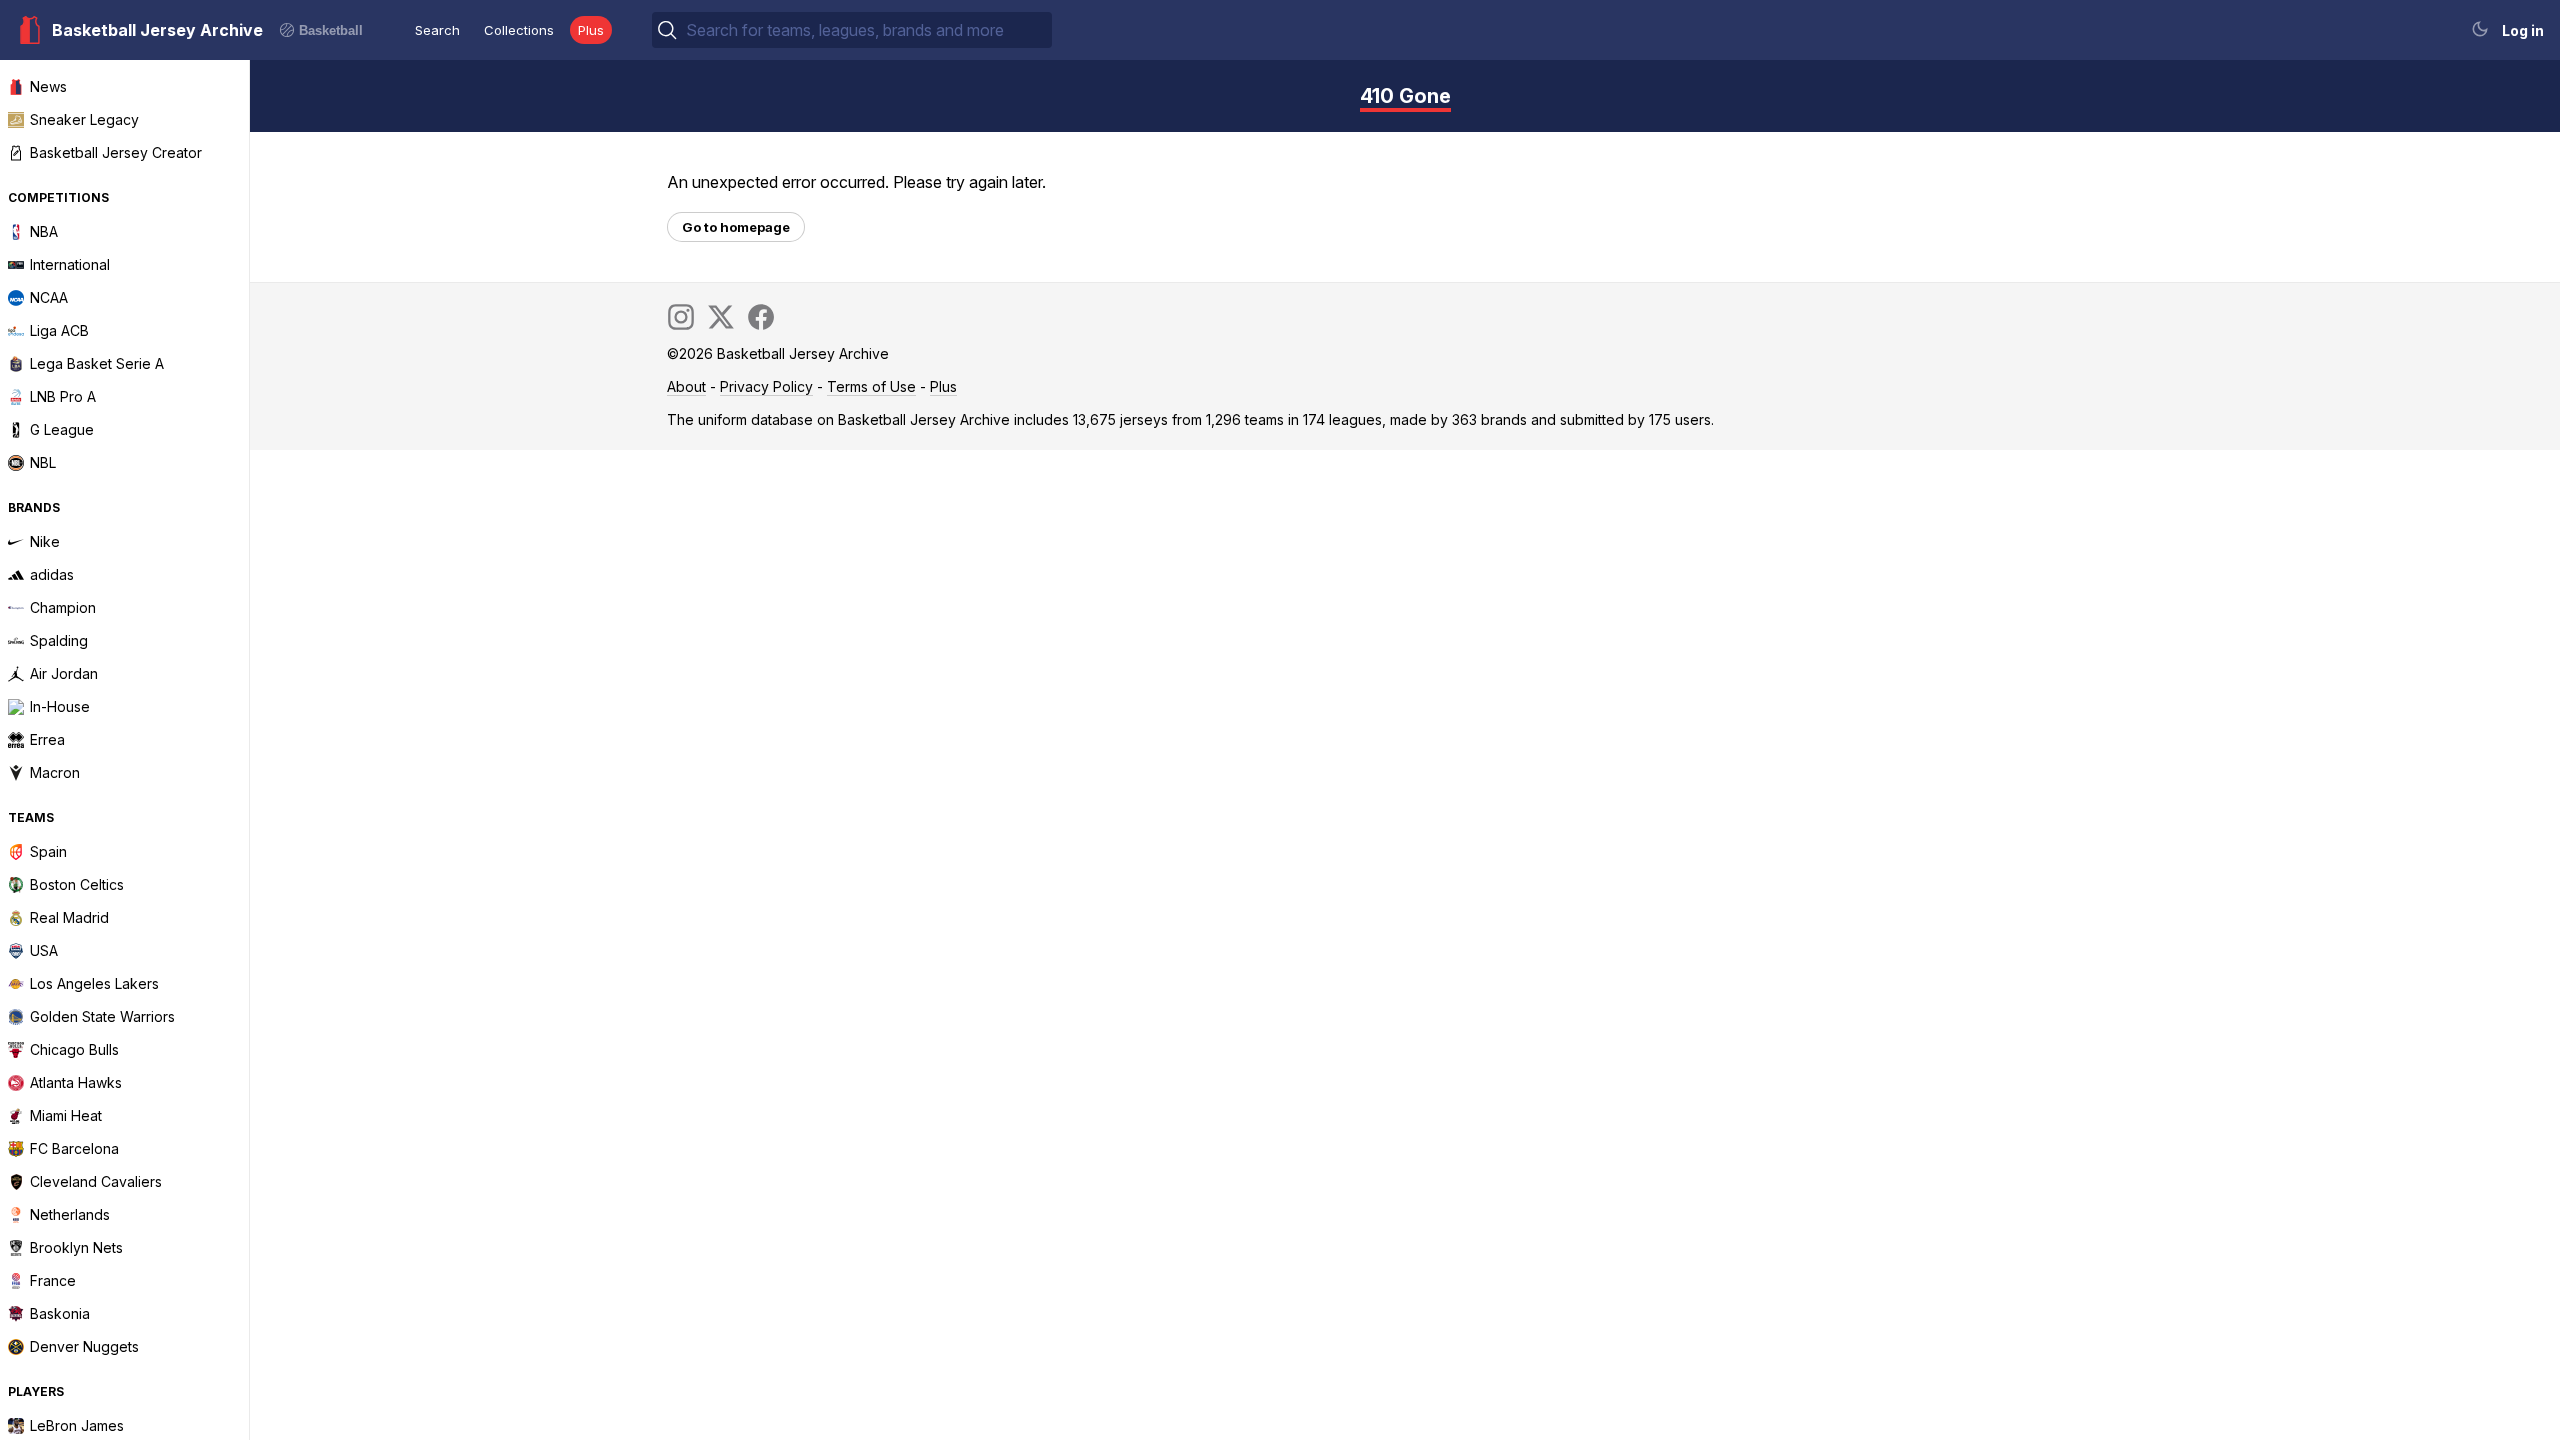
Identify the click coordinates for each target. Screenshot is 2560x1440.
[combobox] (867, 30)
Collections (519, 30)
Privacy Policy (766, 386)
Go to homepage (736, 227)
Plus (591, 30)
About (686, 386)
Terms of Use (871, 386)
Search (437, 30)
